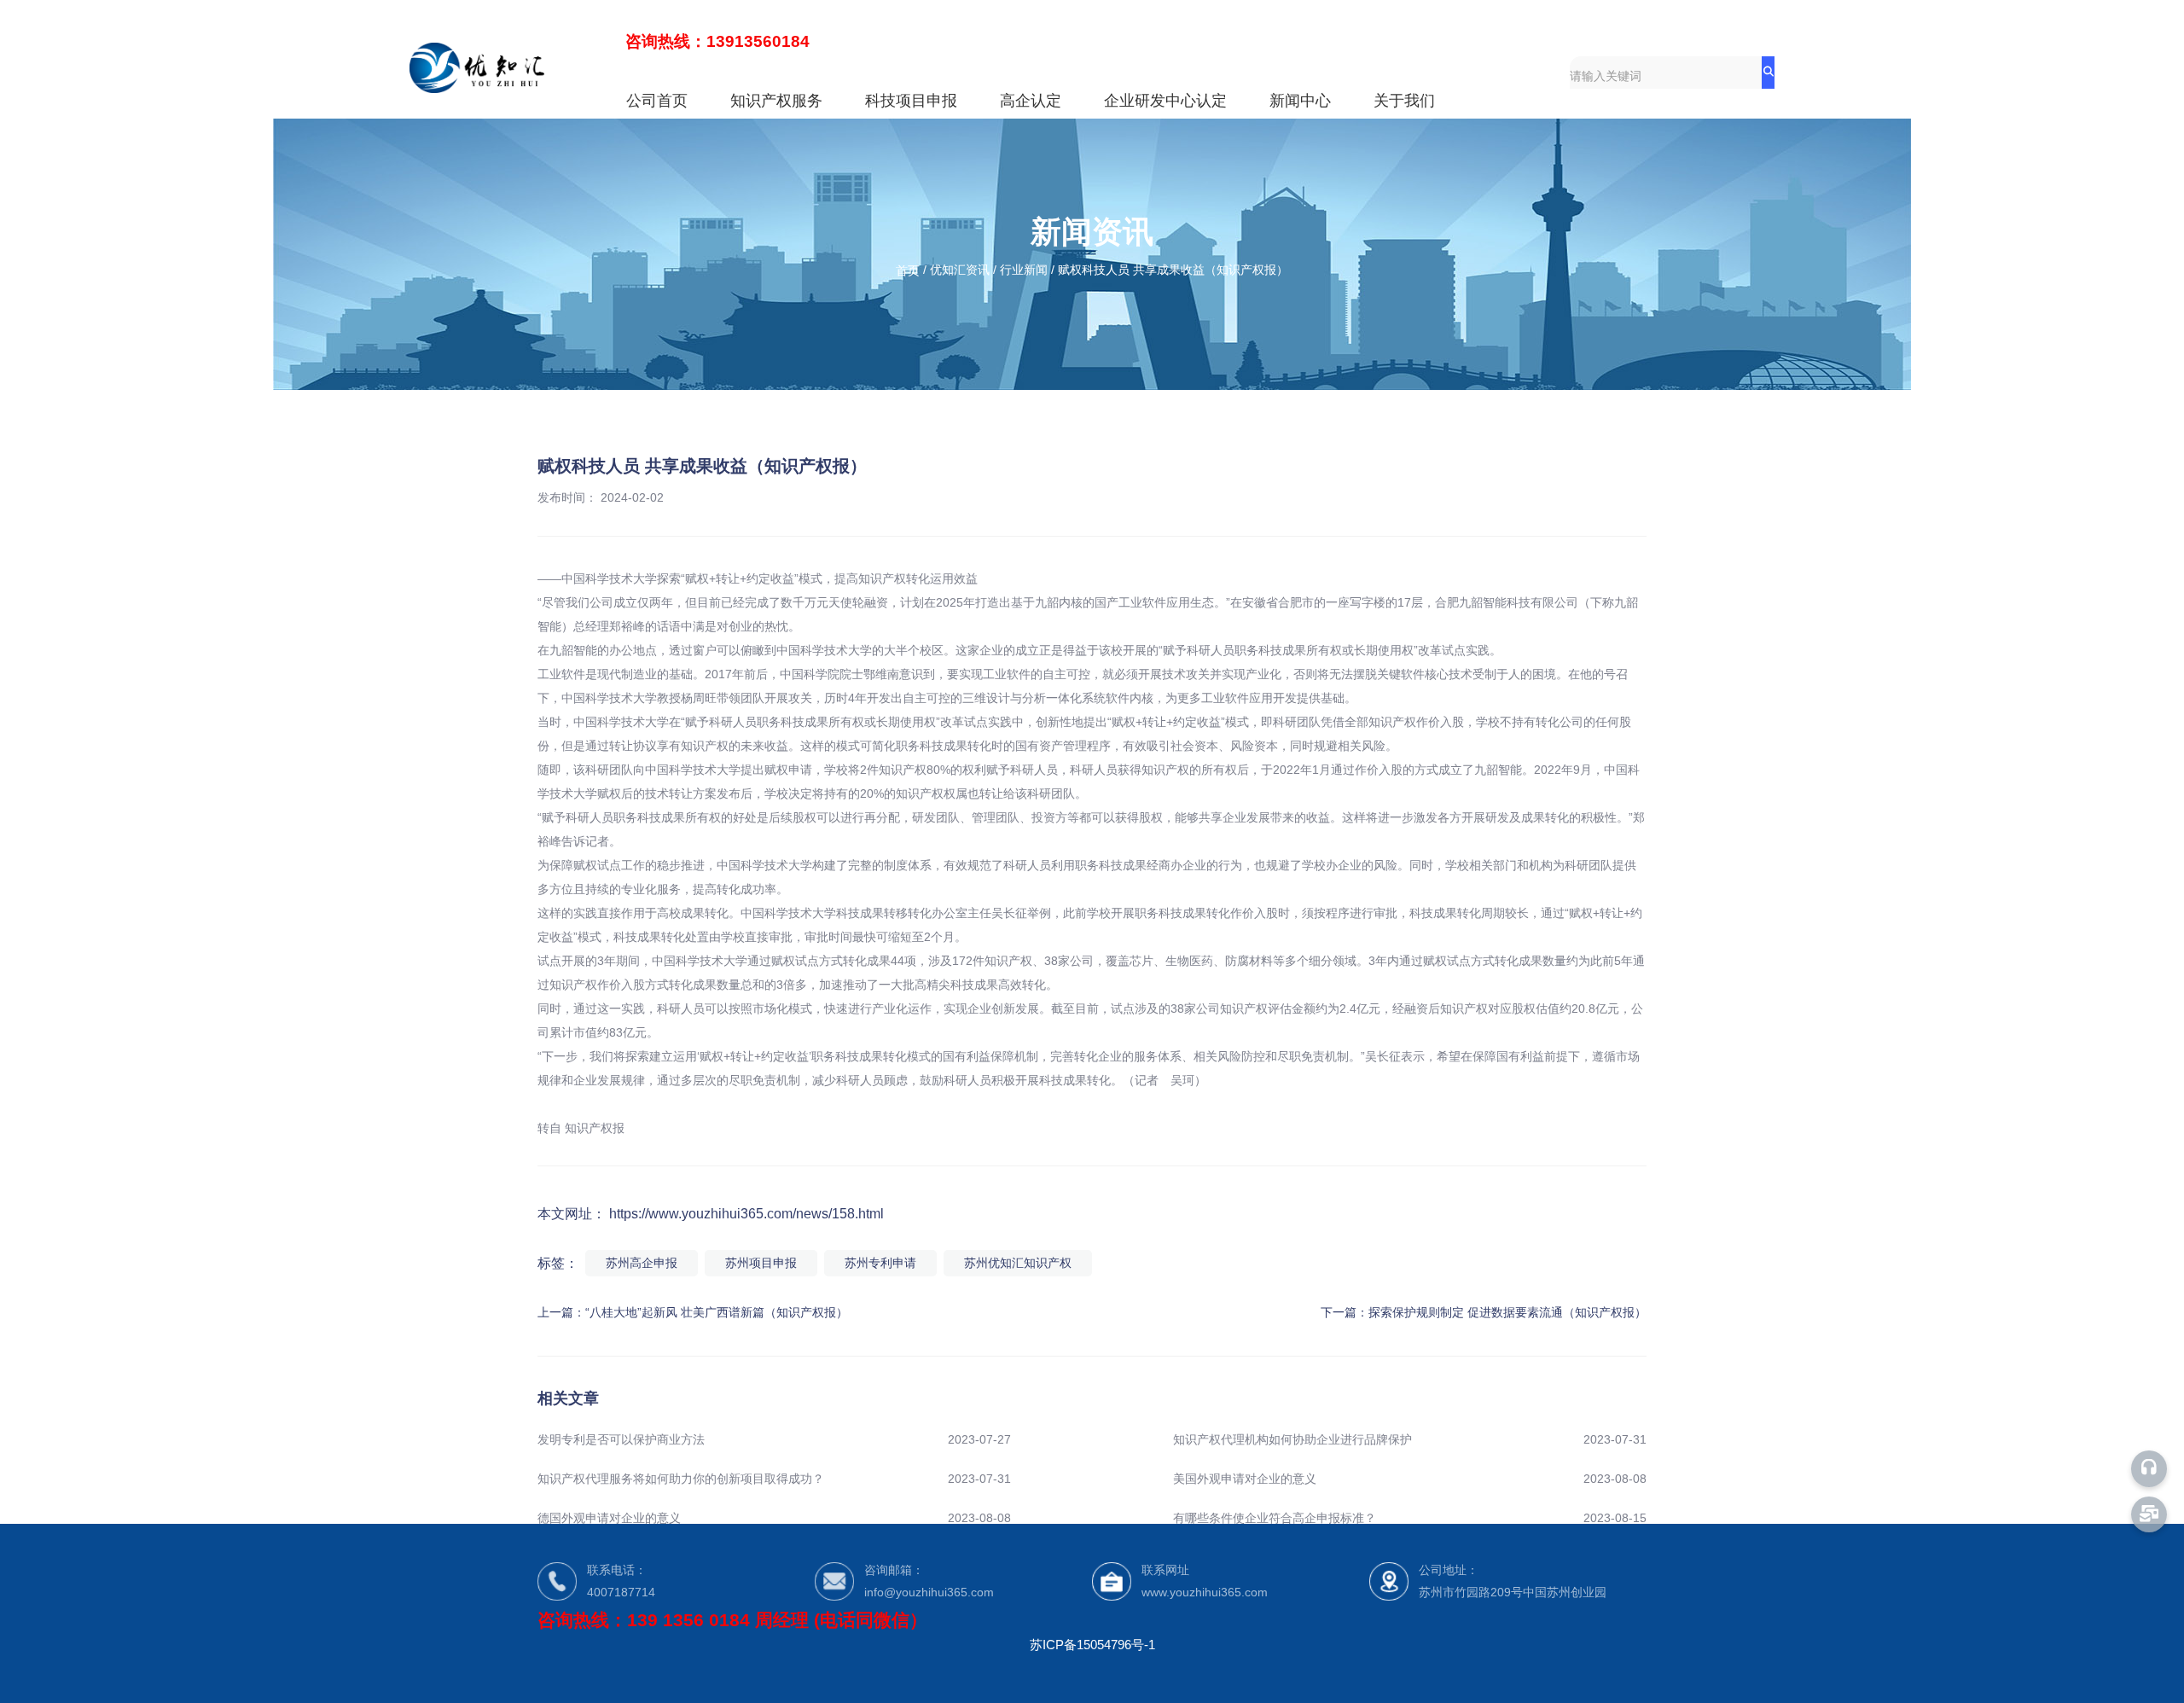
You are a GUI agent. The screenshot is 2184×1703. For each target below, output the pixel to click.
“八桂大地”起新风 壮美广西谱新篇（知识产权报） (717, 1312)
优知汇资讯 (960, 270)
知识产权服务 (776, 101)
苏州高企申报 (642, 1263)
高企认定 (1031, 101)
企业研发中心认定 (1165, 101)
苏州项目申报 (761, 1263)
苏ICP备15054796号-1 (1092, 1645)
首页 (909, 270)
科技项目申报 (911, 101)
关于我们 (1404, 101)
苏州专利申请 (880, 1263)
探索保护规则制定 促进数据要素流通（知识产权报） (1507, 1312)
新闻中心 (1300, 101)
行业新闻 (1024, 270)
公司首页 (657, 101)
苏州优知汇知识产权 (1018, 1263)
